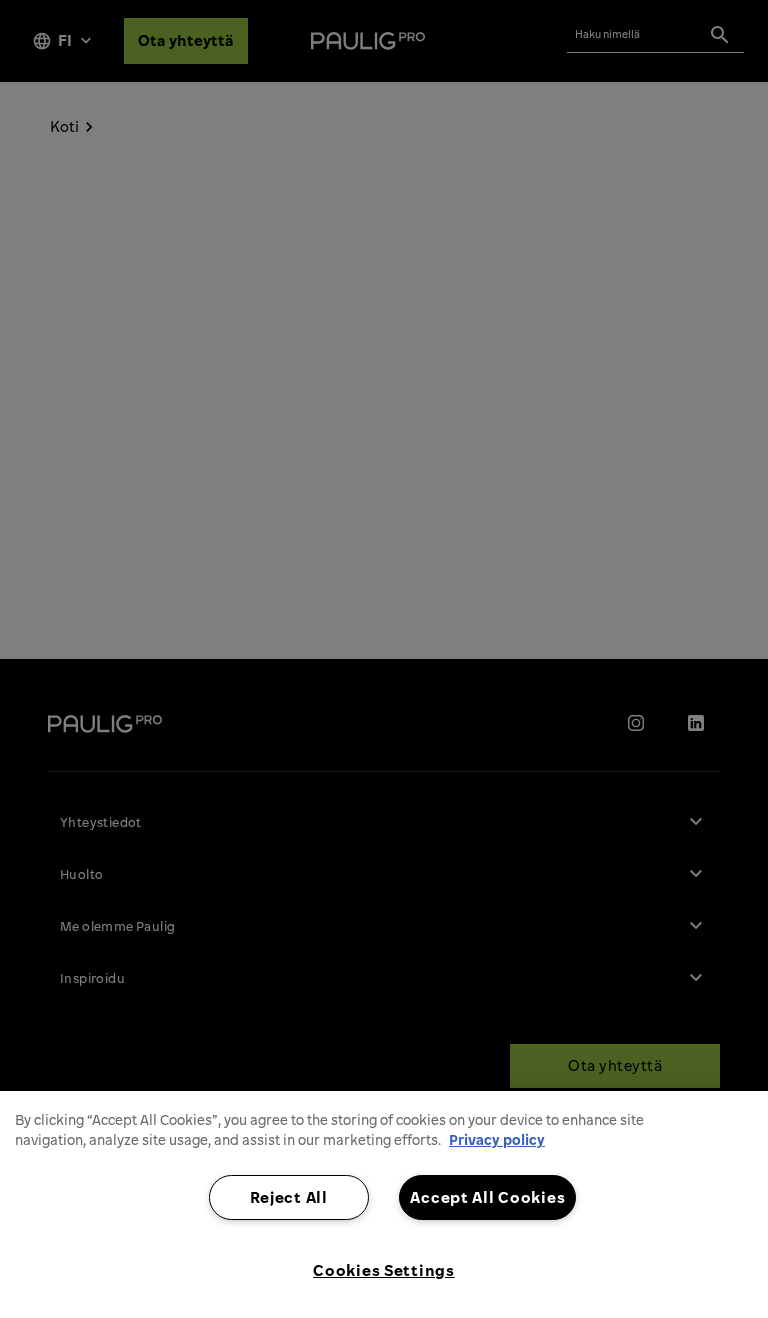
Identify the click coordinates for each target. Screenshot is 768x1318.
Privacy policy (497, 1140)
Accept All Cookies (487, 1197)
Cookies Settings (384, 1270)
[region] (384, 1204)
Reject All (289, 1197)
